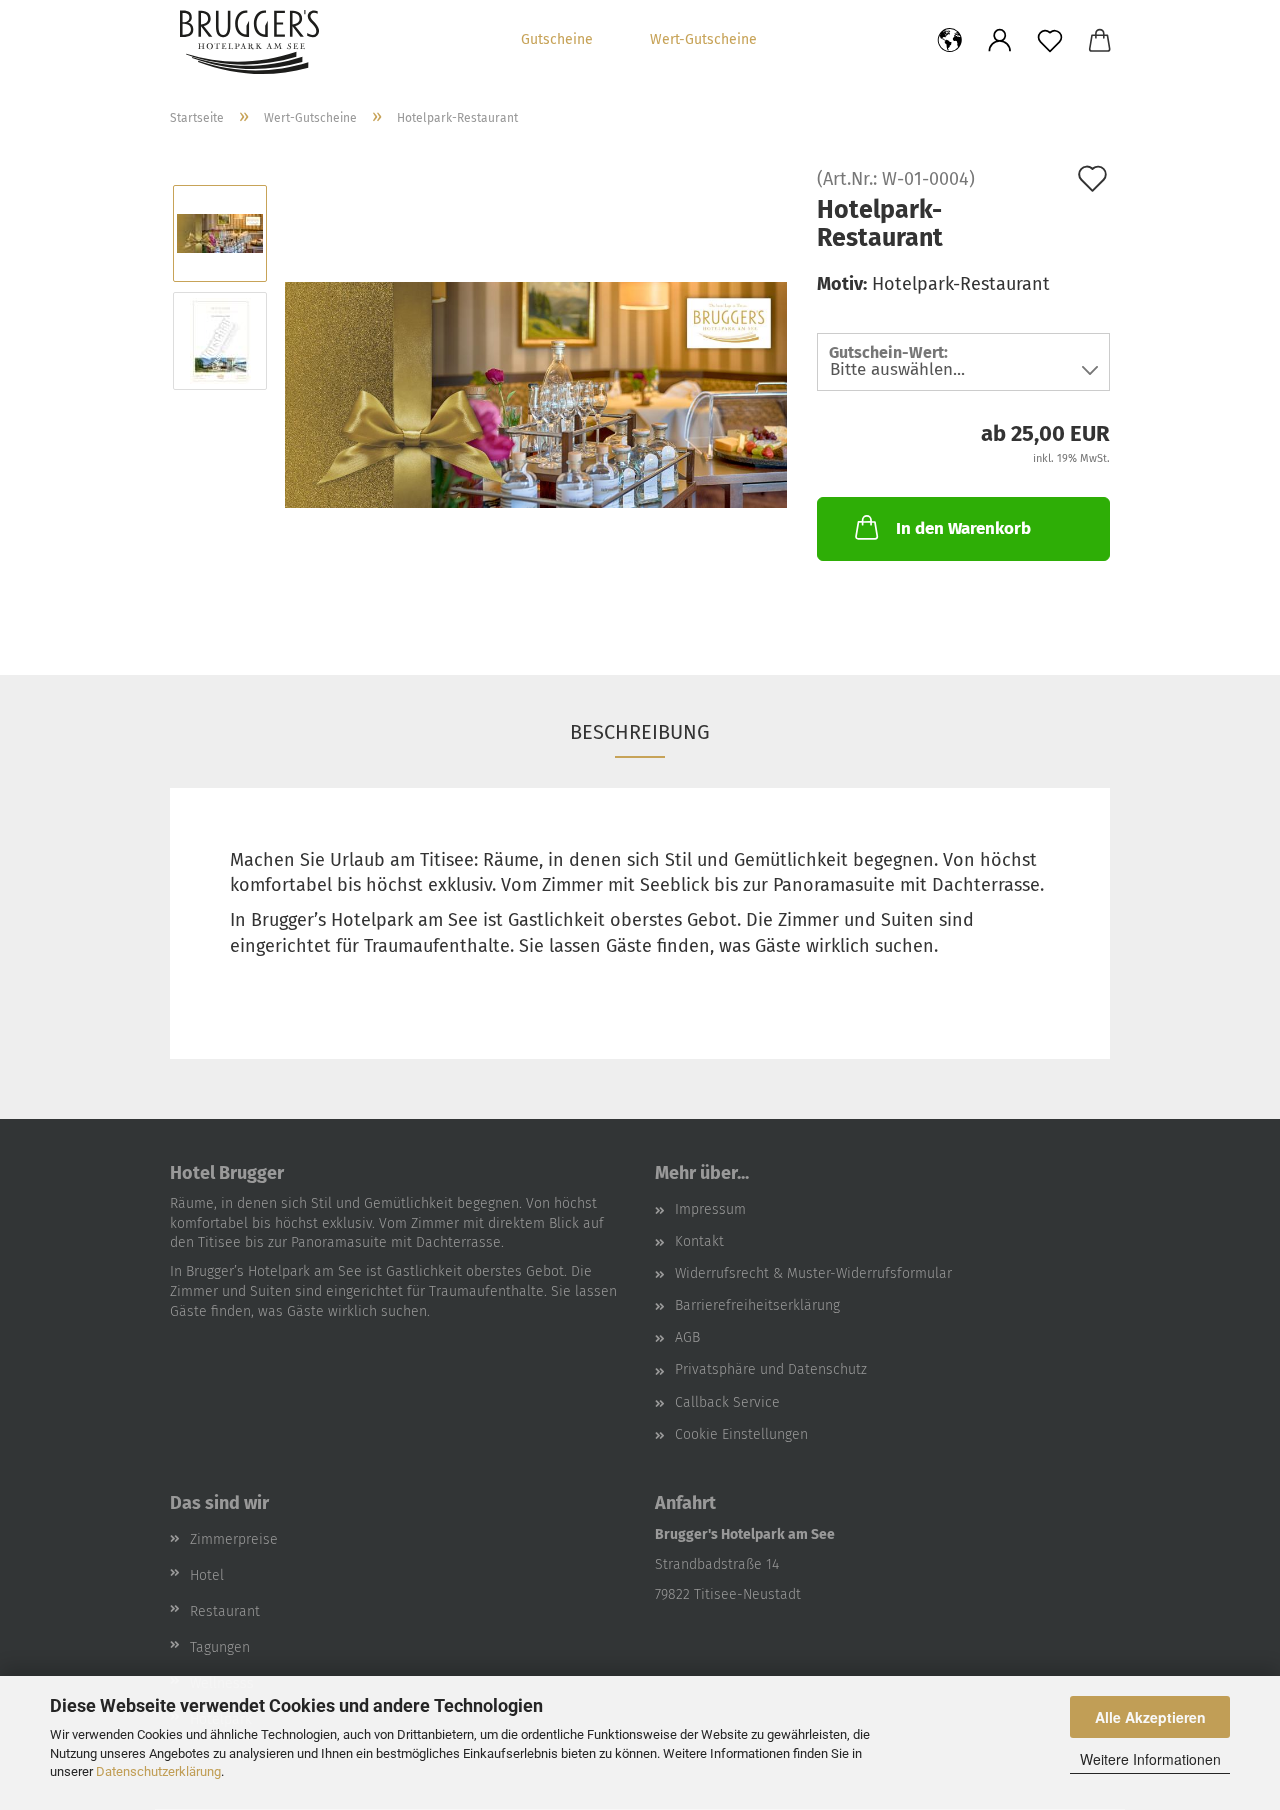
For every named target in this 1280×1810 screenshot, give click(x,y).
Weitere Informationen (1150, 1759)
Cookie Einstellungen (741, 1434)
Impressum (710, 1209)
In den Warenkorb (963, 528)
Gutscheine (557, 39)
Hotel (207, 1575)
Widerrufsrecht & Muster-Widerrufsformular (813, 1273)
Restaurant (225, 1611)
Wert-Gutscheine (703, 39)
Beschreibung (640, 732)
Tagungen (220, 1647)
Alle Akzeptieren (1150, 1717)
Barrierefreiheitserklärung (757, 1305)
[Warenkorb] (1100, 42)
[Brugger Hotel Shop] (316, 42)
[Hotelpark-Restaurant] (536, 393)
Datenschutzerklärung (158, 1771)
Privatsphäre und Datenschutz (771, 1369)
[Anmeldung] (1000, 42)
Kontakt (699, 1241)
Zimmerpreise (234, 1539)
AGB (687, 1337)
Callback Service (727, 1402)
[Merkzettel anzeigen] (1050, 42)
